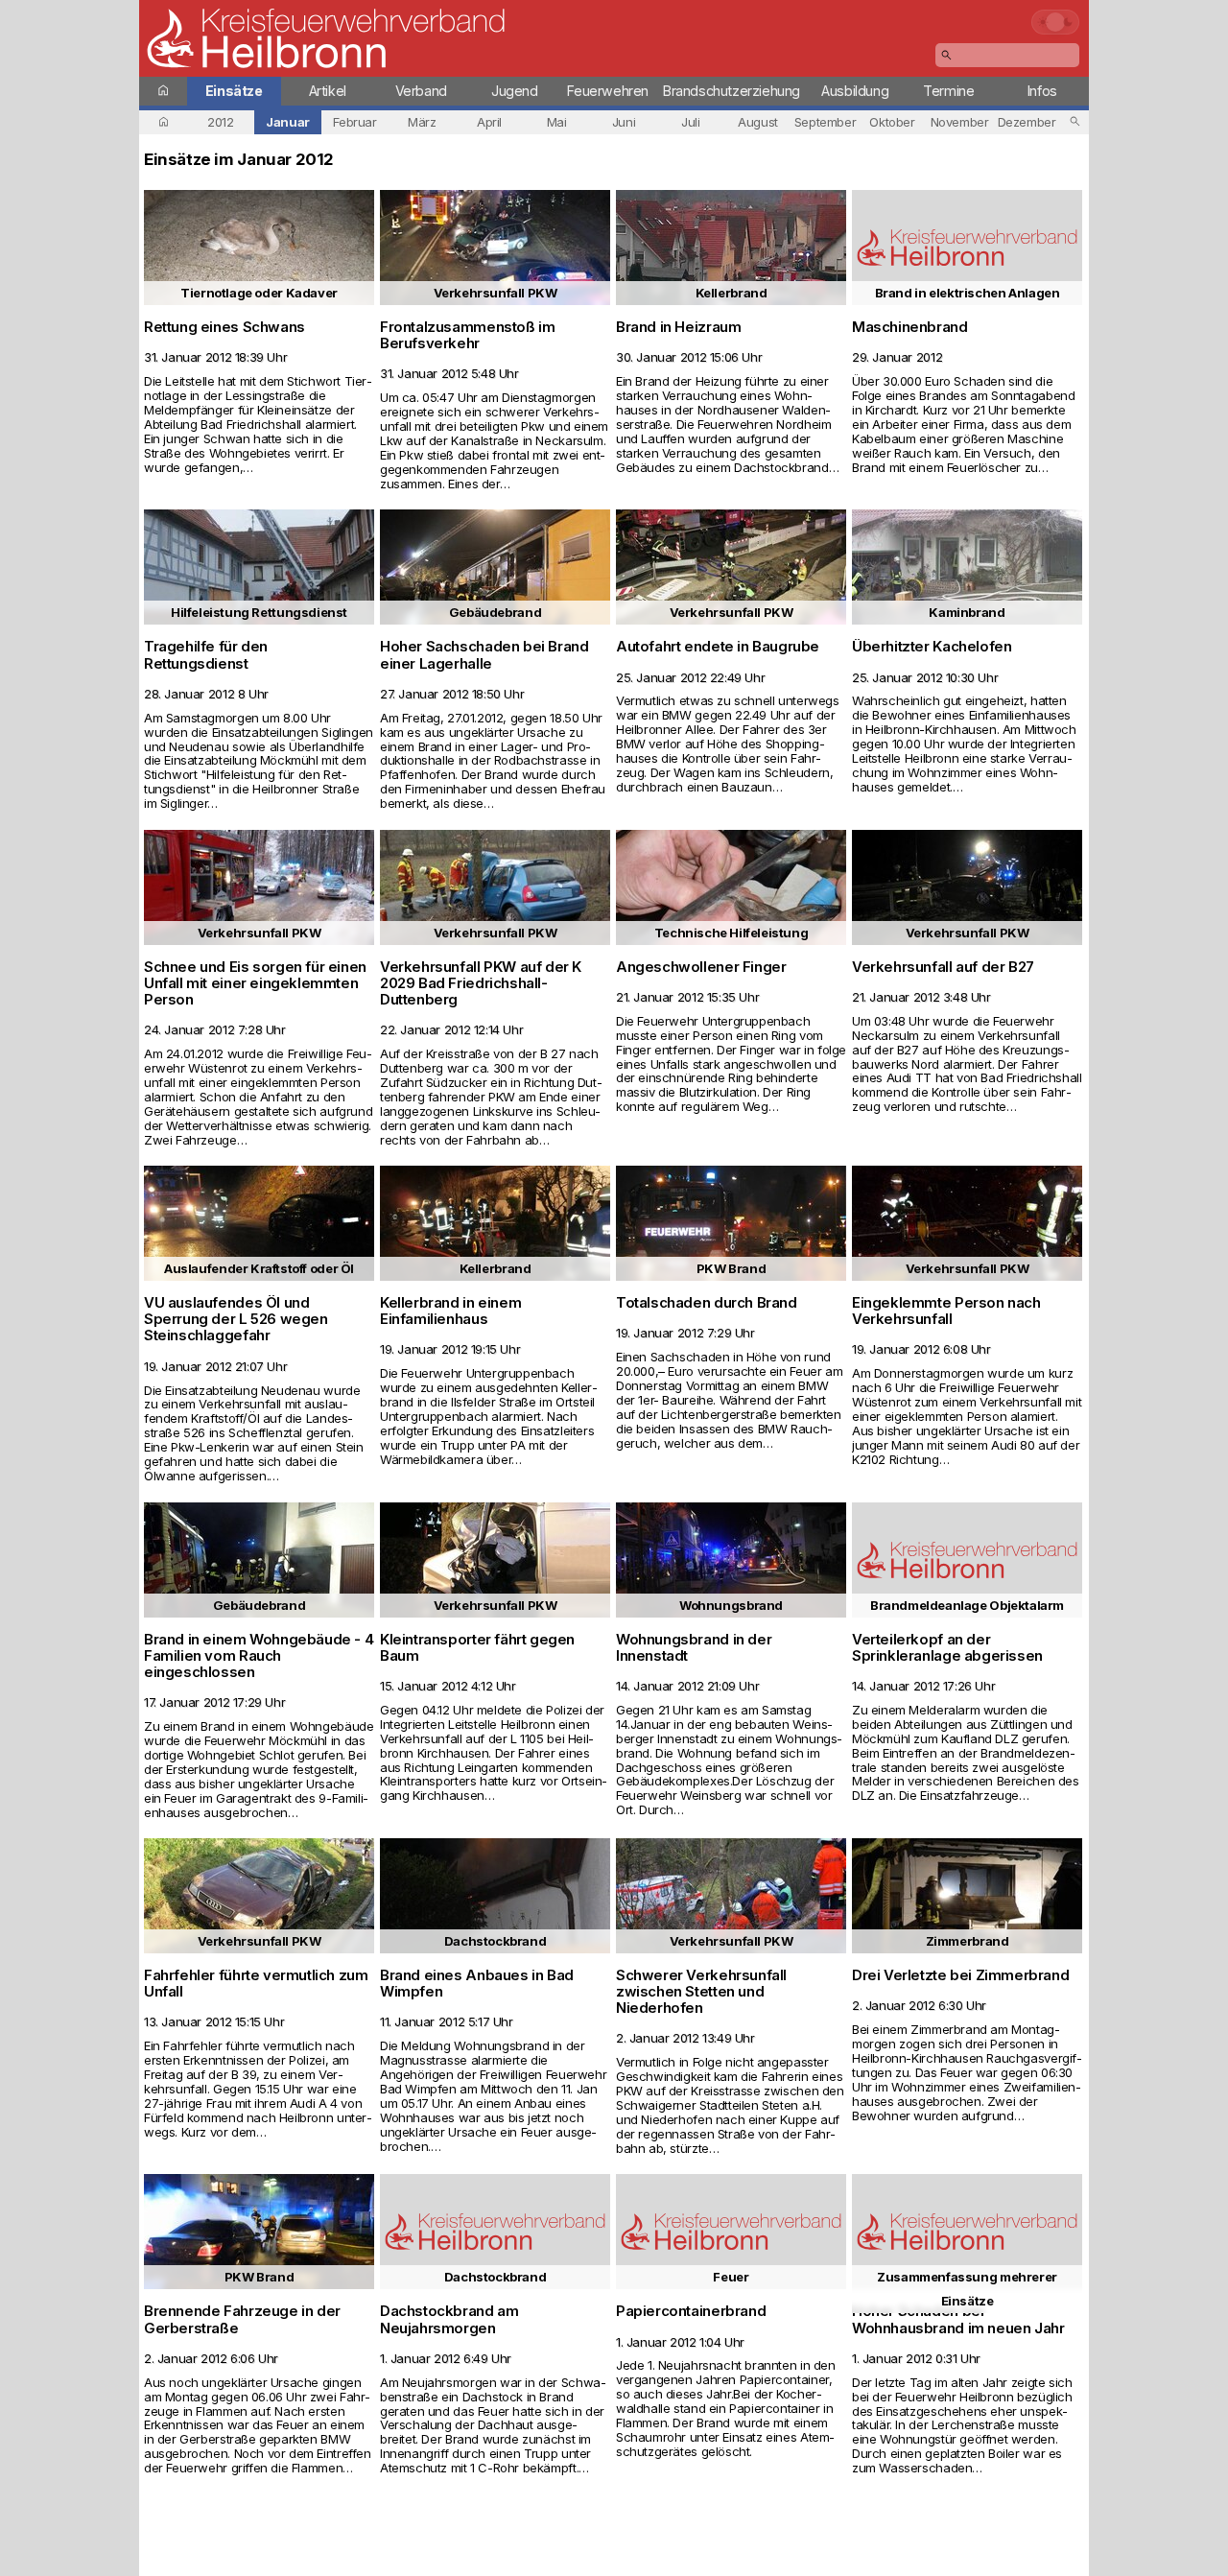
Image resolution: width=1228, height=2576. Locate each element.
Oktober (892, 122)
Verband (421, 91)
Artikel (328, 91)
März (422, 122)
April (489, 122)
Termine (948, 91)
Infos (1042, 91)
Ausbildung (855, 91)
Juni (624, 122)
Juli (690, 122)
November (960, 122)
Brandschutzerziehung (732, 91)
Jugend (515, 91)
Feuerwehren (608, 91)
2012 (220, 122)
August (758, 122)
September (826, 122)
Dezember (1027, 122)
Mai (557, 122)
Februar (354, 122)
